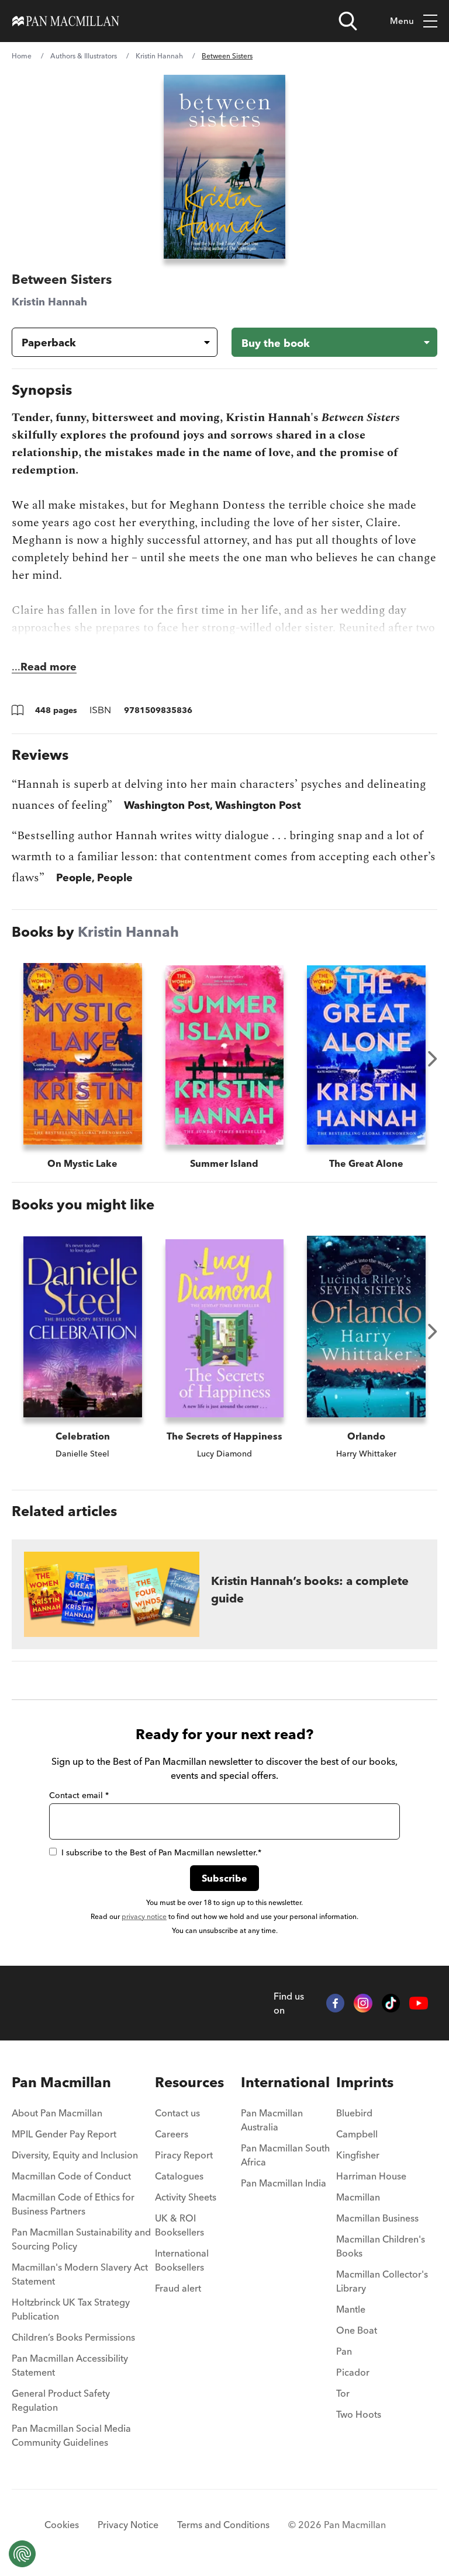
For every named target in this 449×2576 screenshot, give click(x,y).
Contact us (177, 2113)
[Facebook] (336, 2003)
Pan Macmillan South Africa (285, 2155)
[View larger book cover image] (224, 167)
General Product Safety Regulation (61, 2400)
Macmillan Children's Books (381, 2246)
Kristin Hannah (159, 56)
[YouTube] (419, 2003)
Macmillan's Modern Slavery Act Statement (80, 2274)
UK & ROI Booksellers (179, 2225)
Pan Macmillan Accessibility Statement (70, 2365)
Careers (172, 2134)
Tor (343, 2393)
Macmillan (358, 2197)
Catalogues (179, 2176)
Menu (402, 21)
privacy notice (144, 1916)
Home (22, 56)
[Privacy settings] (22, 2554)
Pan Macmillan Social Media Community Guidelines (71, 2435)
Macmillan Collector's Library (382, 2281)
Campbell (357, 2134)
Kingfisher (358, 2155)
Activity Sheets (186, 2197)
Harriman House (371, 2176)
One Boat (357, 2330)
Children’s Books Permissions (73, 2337)
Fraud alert (178, 2288)
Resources (189, 2082)
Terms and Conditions (223, 2525)
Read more (49, 667)
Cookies (62, 2525)
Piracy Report (184, 2155)
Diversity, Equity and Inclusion (75, 2155)
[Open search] (348, 21)
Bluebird (354, 2113)
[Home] (66, 21)
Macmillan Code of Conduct (71, 2176)
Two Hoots (359, 2414)
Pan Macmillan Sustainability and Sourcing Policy (81, 2239)
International (285, 2082)
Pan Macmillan (61, 2082)
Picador (353, 2372)
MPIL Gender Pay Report (64, 2134)
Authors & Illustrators (84, 56)
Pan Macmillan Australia (272, 2120)
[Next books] (433, 1059)
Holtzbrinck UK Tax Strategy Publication (71, 2309)
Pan (344, 2351)
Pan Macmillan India (284, 2183)
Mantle (351, 2309)
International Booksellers (182, 2260)
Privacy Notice (128, 2525)
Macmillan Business (377, 2218)
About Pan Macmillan (57, 2113)
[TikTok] (391, 2003)
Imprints (365, 2082)
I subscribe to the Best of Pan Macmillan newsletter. (161, 1852)
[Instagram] (363, 2003)
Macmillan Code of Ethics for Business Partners (73, 2204)
